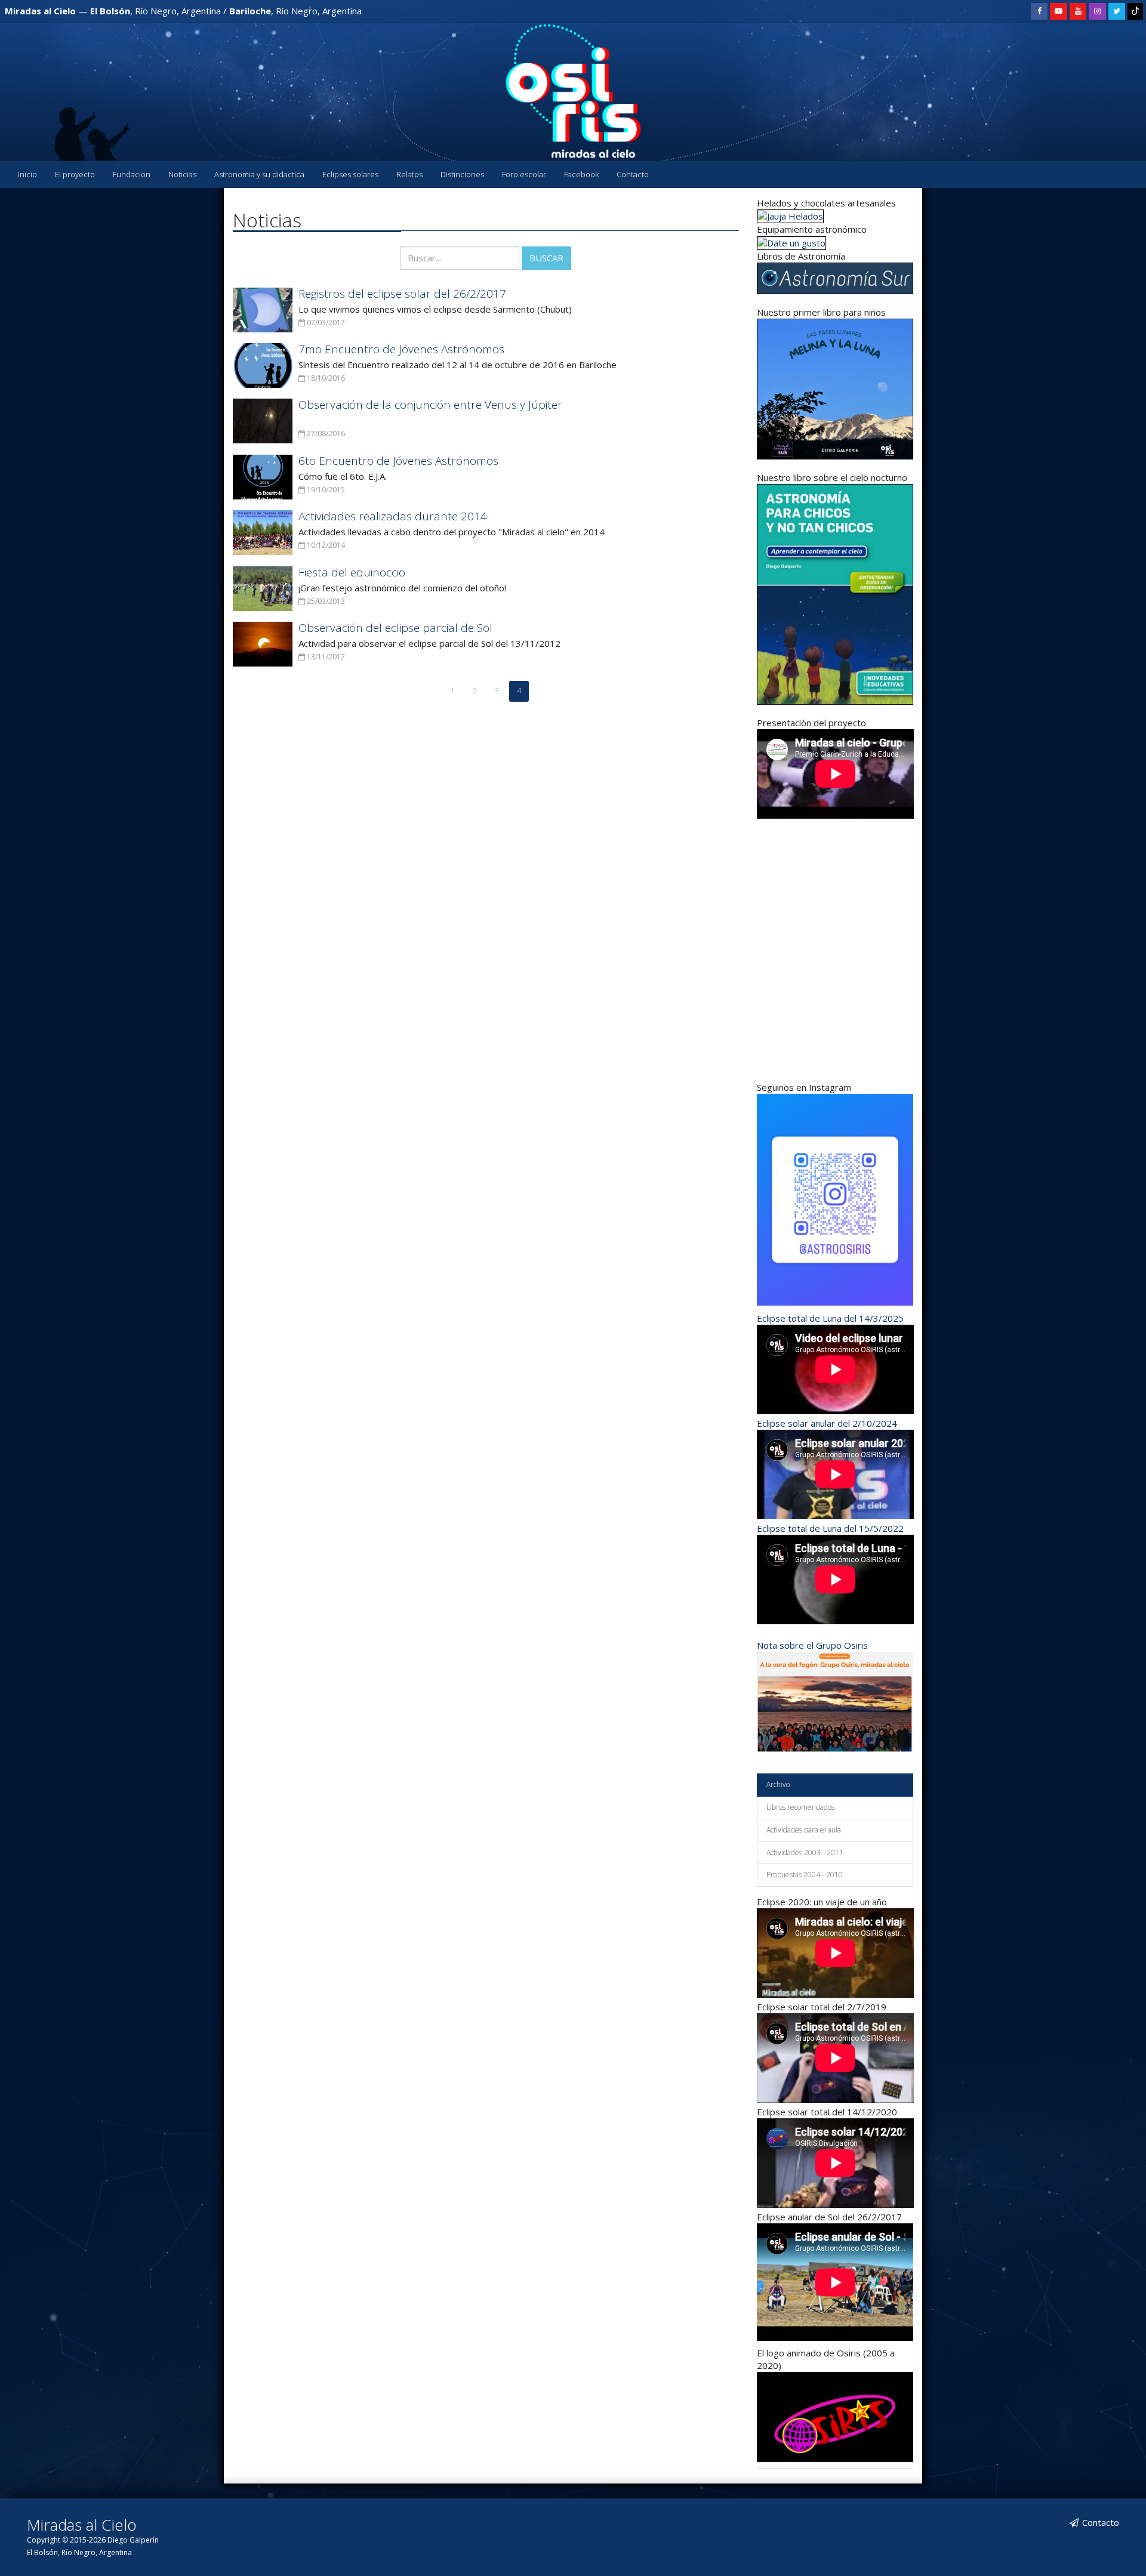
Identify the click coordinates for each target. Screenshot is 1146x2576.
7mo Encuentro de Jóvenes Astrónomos (401, 349)
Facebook (581, 174)
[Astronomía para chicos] (835, 388)
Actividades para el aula (804, 1830)
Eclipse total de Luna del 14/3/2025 (830, 1318)
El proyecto (75, 174)
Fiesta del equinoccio (352, 572)
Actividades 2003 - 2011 (805, 1852)
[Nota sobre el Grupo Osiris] (835, 1701)
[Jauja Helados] (790, 215)
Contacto (633, 174)
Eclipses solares (350, 174)
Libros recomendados (800, 1807)
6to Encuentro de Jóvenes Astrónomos (398, 461)
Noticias (182, 174)
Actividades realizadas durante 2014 (393, 516)
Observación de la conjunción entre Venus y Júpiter (430, 405)
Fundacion (132, 174)
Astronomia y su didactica (259, 174)
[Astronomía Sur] (835, 277)
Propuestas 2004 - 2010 (805, 1875)
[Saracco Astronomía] (791, 242)
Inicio (27, 174)
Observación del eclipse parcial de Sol (395, 628)
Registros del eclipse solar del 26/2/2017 (402, 294)
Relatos (409, 174)
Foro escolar (524, 174)
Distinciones (462, 174)
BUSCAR (546, 258)
